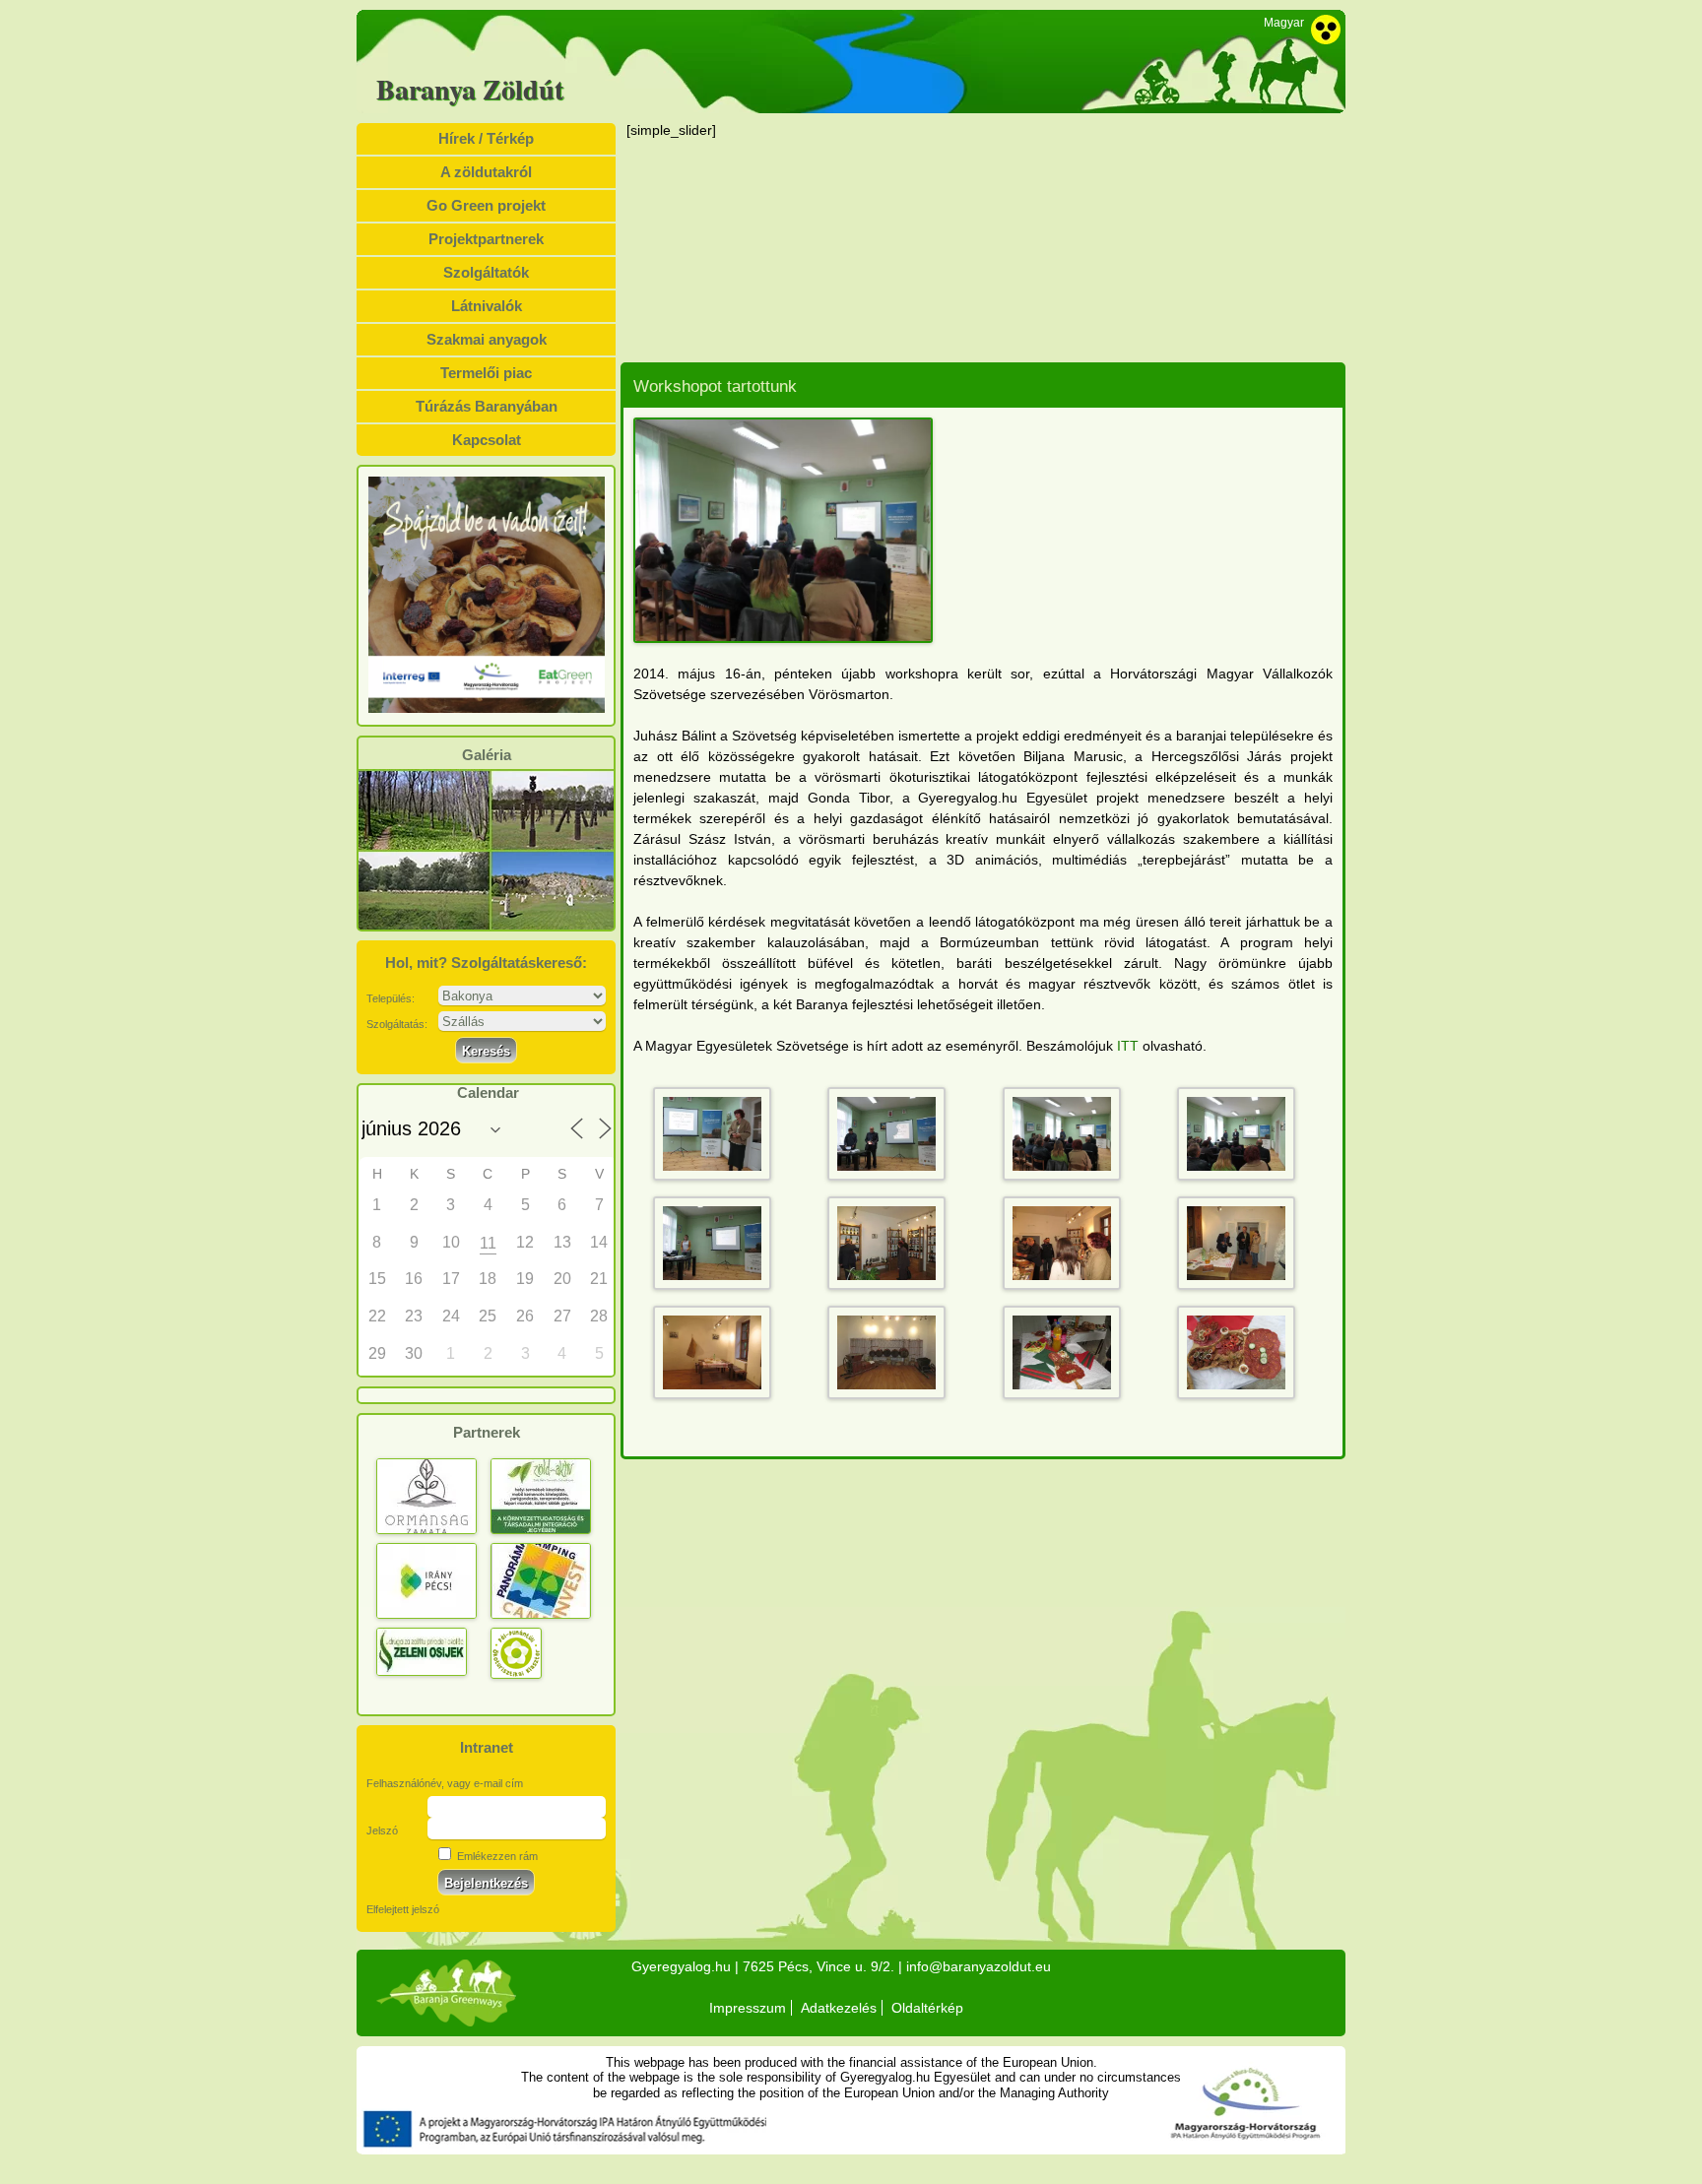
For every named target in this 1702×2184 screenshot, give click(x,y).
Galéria (487, 755)
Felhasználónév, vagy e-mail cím (445, 1783)
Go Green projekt (486, 205)
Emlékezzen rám (496, 1856)
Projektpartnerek (486, 239)
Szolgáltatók (486, 272)
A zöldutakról (486, 172)
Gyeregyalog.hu (681, 1966)
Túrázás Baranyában (487, 406)
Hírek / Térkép (486, 138)
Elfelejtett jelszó (403, 1909)
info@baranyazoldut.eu (979, 1966)
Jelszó (382, 1831)
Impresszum (748, 2008)
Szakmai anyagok (487, 339)
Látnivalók (487, 306)
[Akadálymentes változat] (1326, 30)
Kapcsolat (487, 440)
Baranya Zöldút (470, 90)
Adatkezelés (839, 2008)
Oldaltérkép (927, 2008)
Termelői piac (486, 373)
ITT (1128, 1046)
